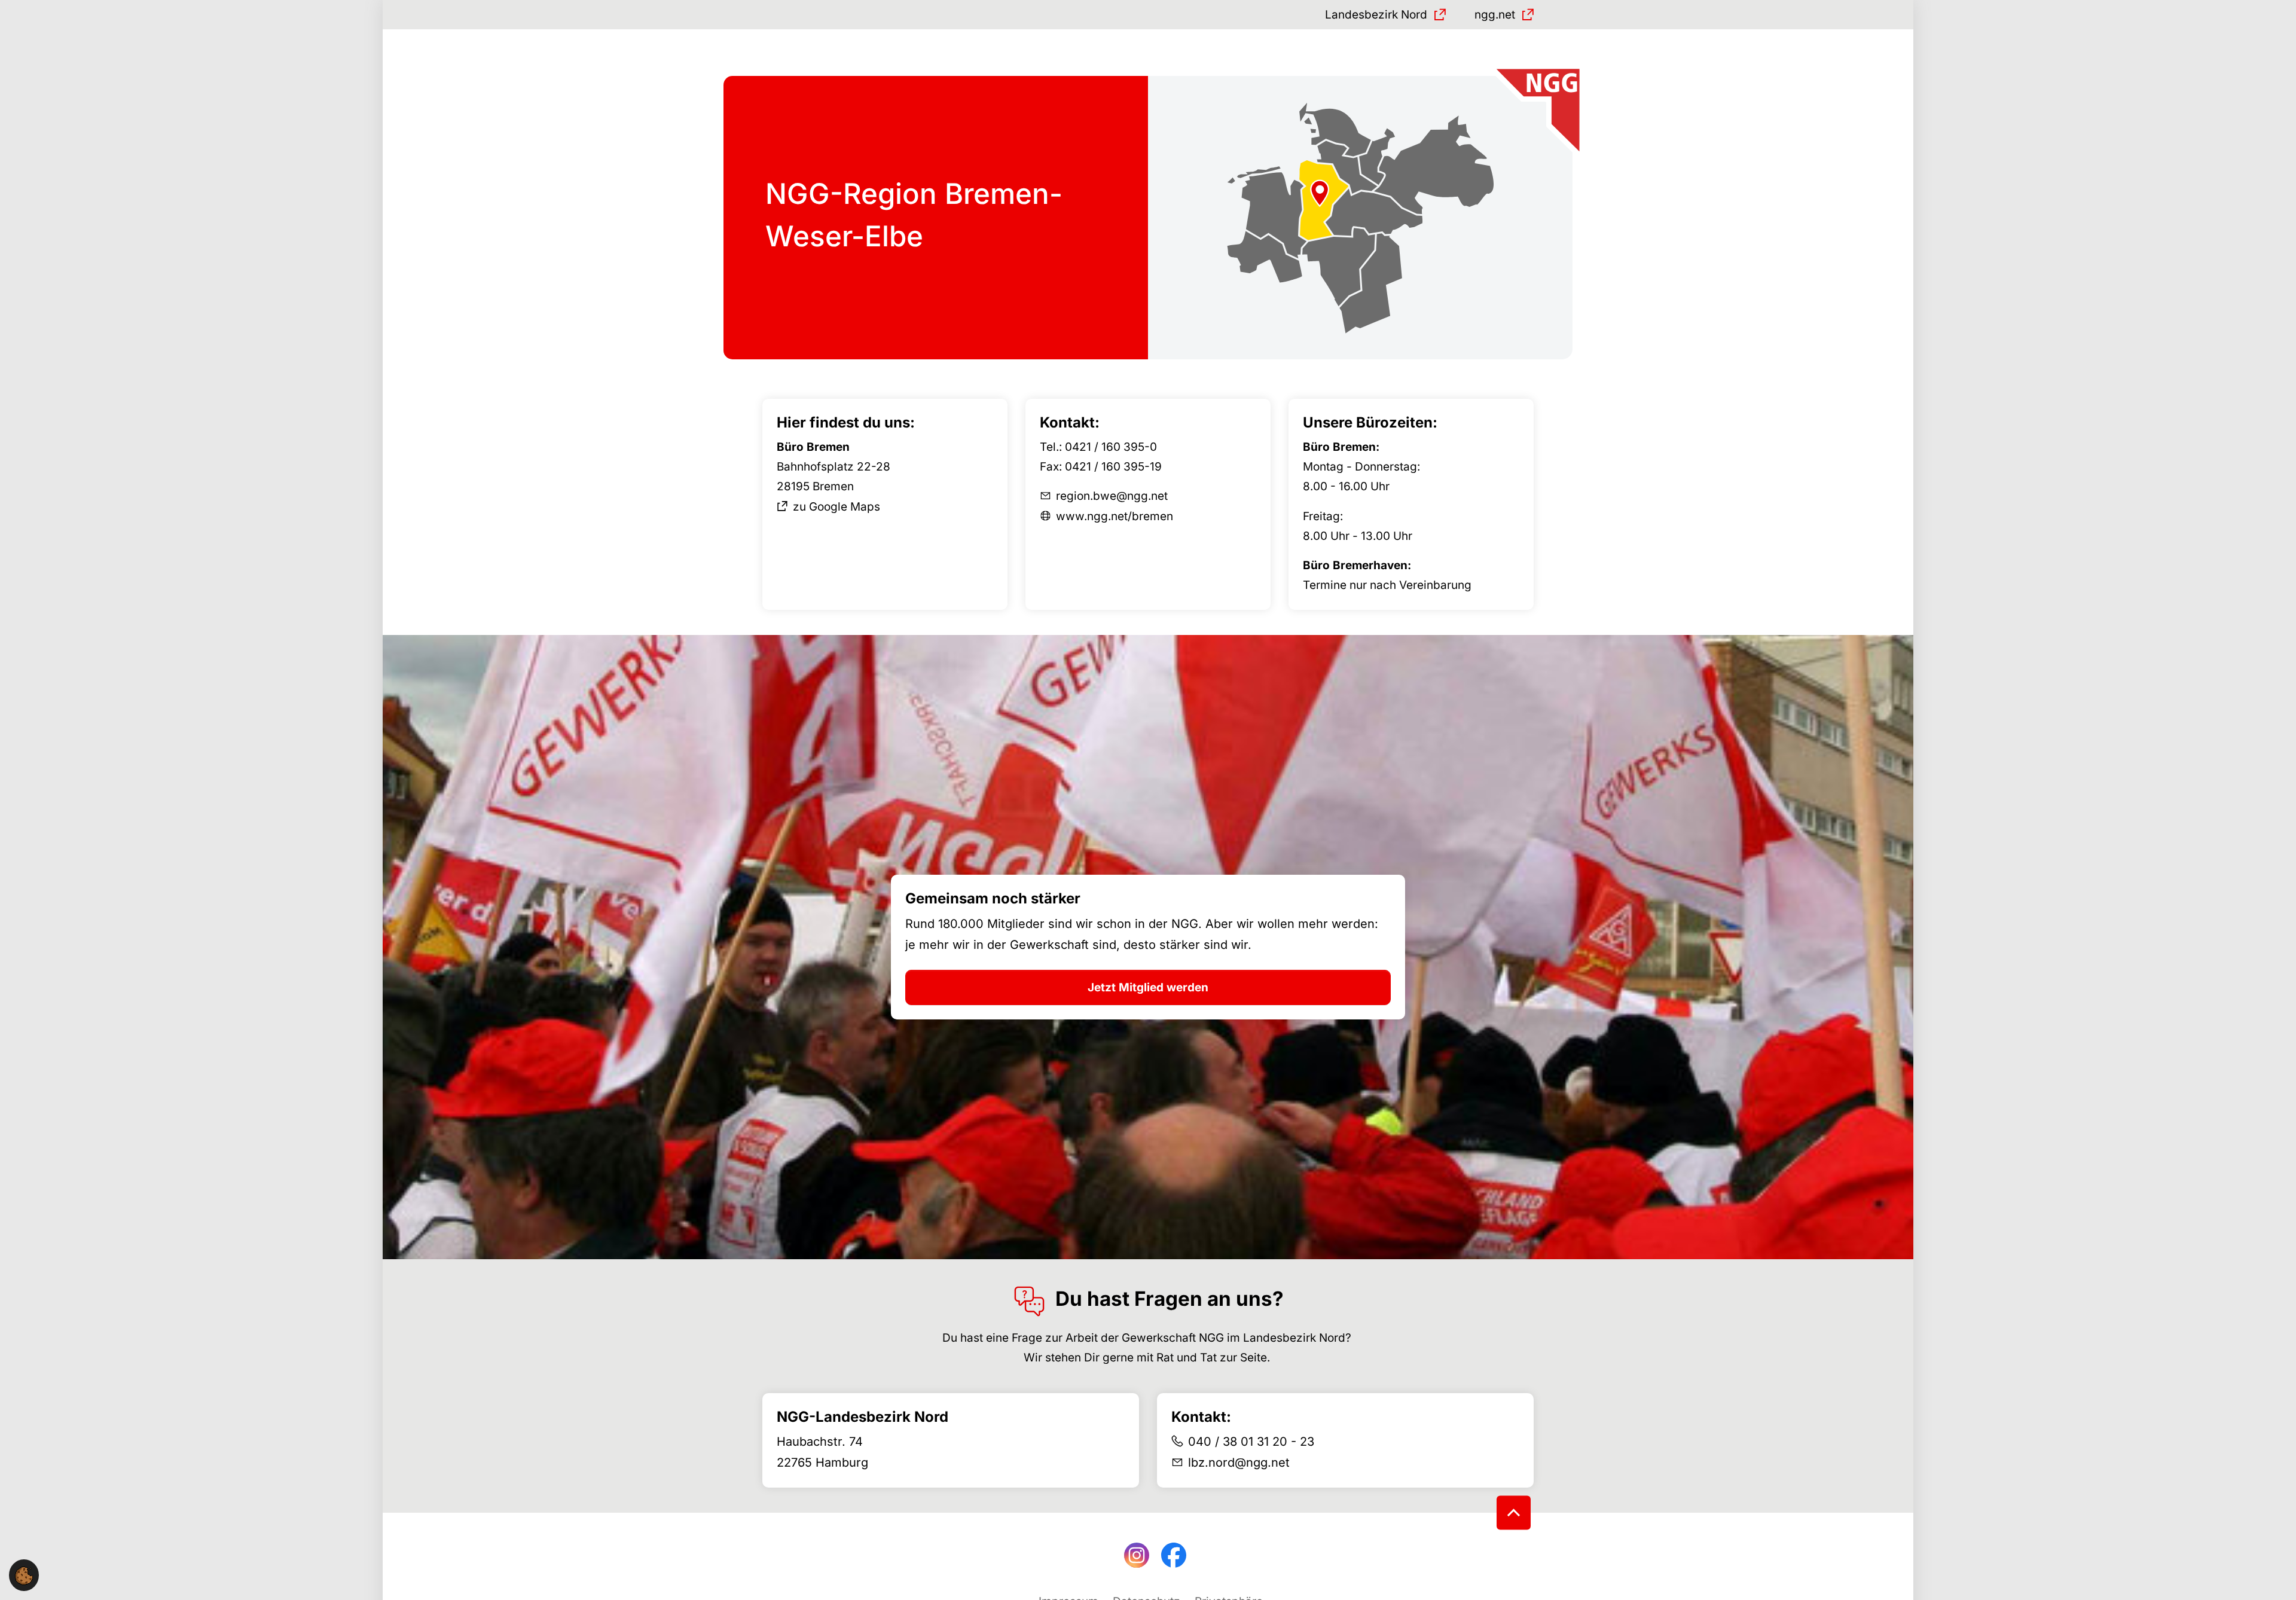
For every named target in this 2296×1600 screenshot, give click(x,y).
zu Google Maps (836, 507)
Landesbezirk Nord (1376, 15)
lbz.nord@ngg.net (1239, 1462)
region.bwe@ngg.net (1112, 496)
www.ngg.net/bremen (1115, 516)
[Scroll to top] (1514, 1513)
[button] (24, 1575)
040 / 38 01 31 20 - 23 (1251, 1442)
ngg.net (1495, 15)
